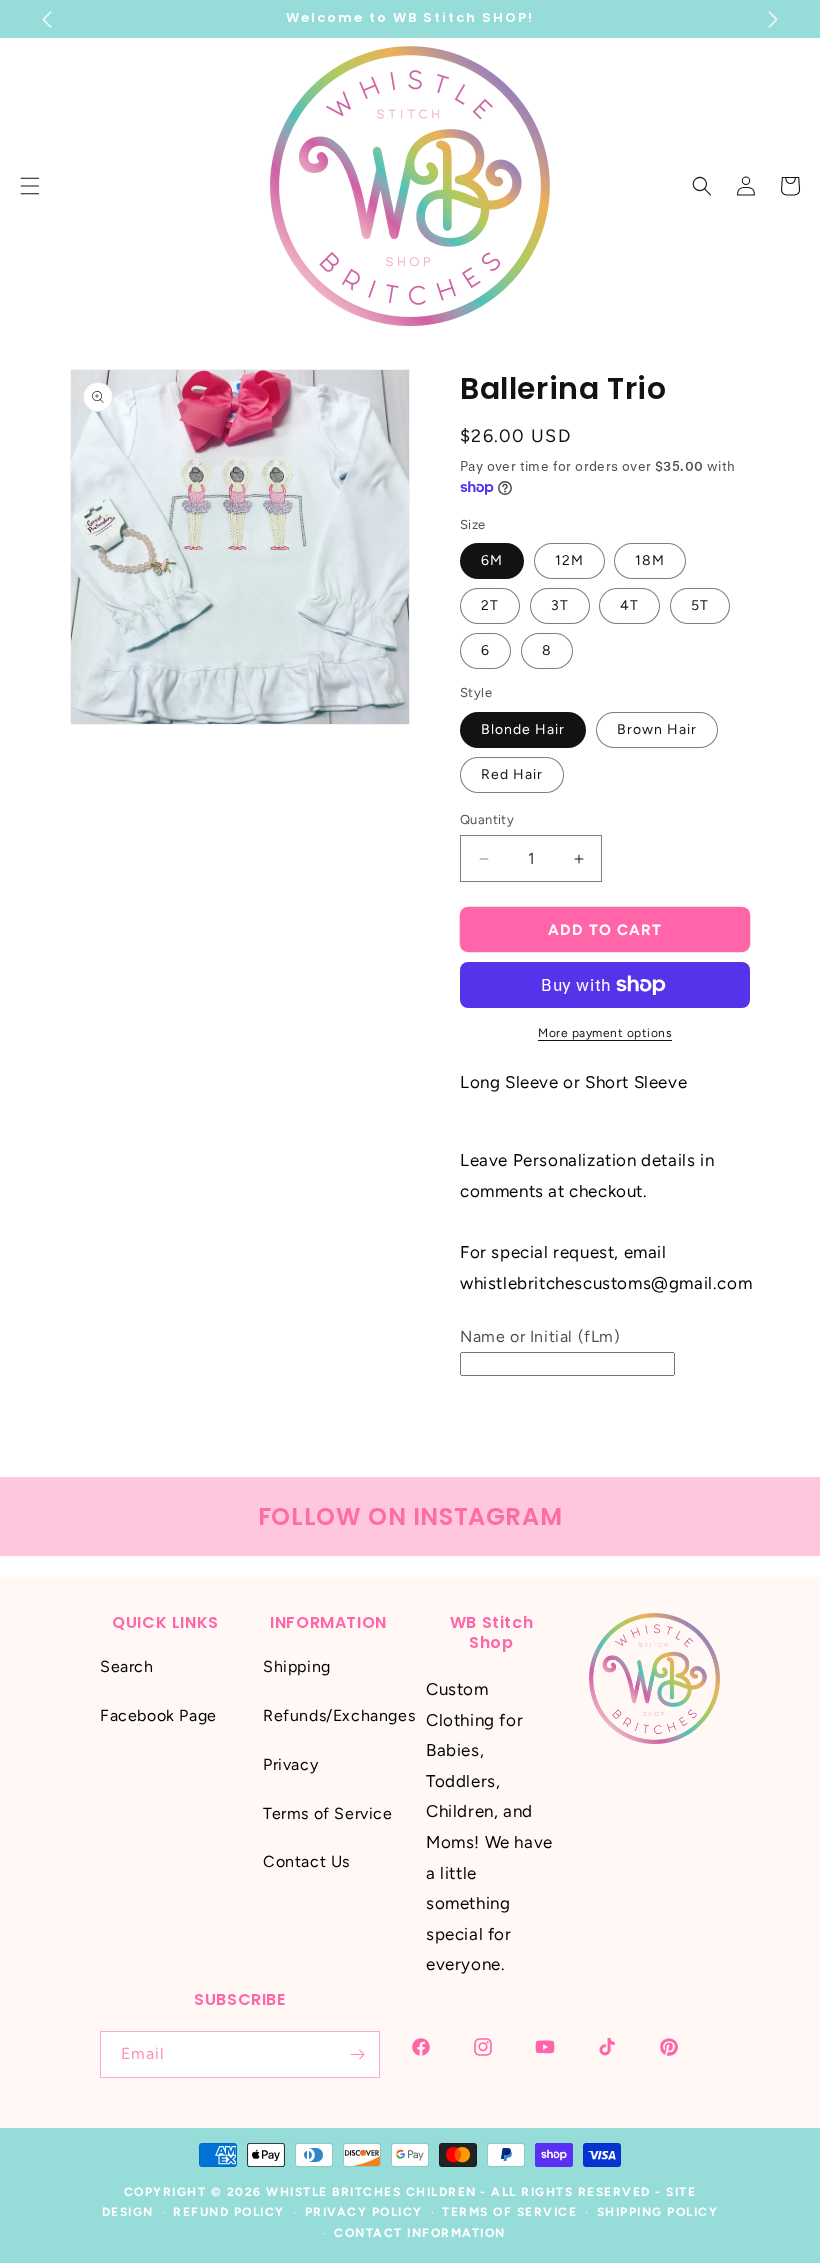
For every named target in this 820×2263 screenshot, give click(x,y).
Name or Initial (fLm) (540, 1336)
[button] (702, 186)
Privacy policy (364, 2212)
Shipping (297, 1666)
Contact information (420, 2233)
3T (560, 605)
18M (650, 560)
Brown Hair (657, 729)
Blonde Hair (523, 729)
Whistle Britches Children (371, 2192)
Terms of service (509, 2212)
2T (490, 605)
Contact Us (306, 1861)
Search (127, 1666)
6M (492, 560)
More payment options (605, 1033)
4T (629, 605)
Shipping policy (658, 2212)
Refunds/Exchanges (339, 1715)
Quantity (487, 819)
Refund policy (229, 2212)
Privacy (290, 1764)
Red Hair (512, 774)
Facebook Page (158, 1715)
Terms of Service (328, 1813)
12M (569, 560)
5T (700, 605)
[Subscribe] (357, 2054)
